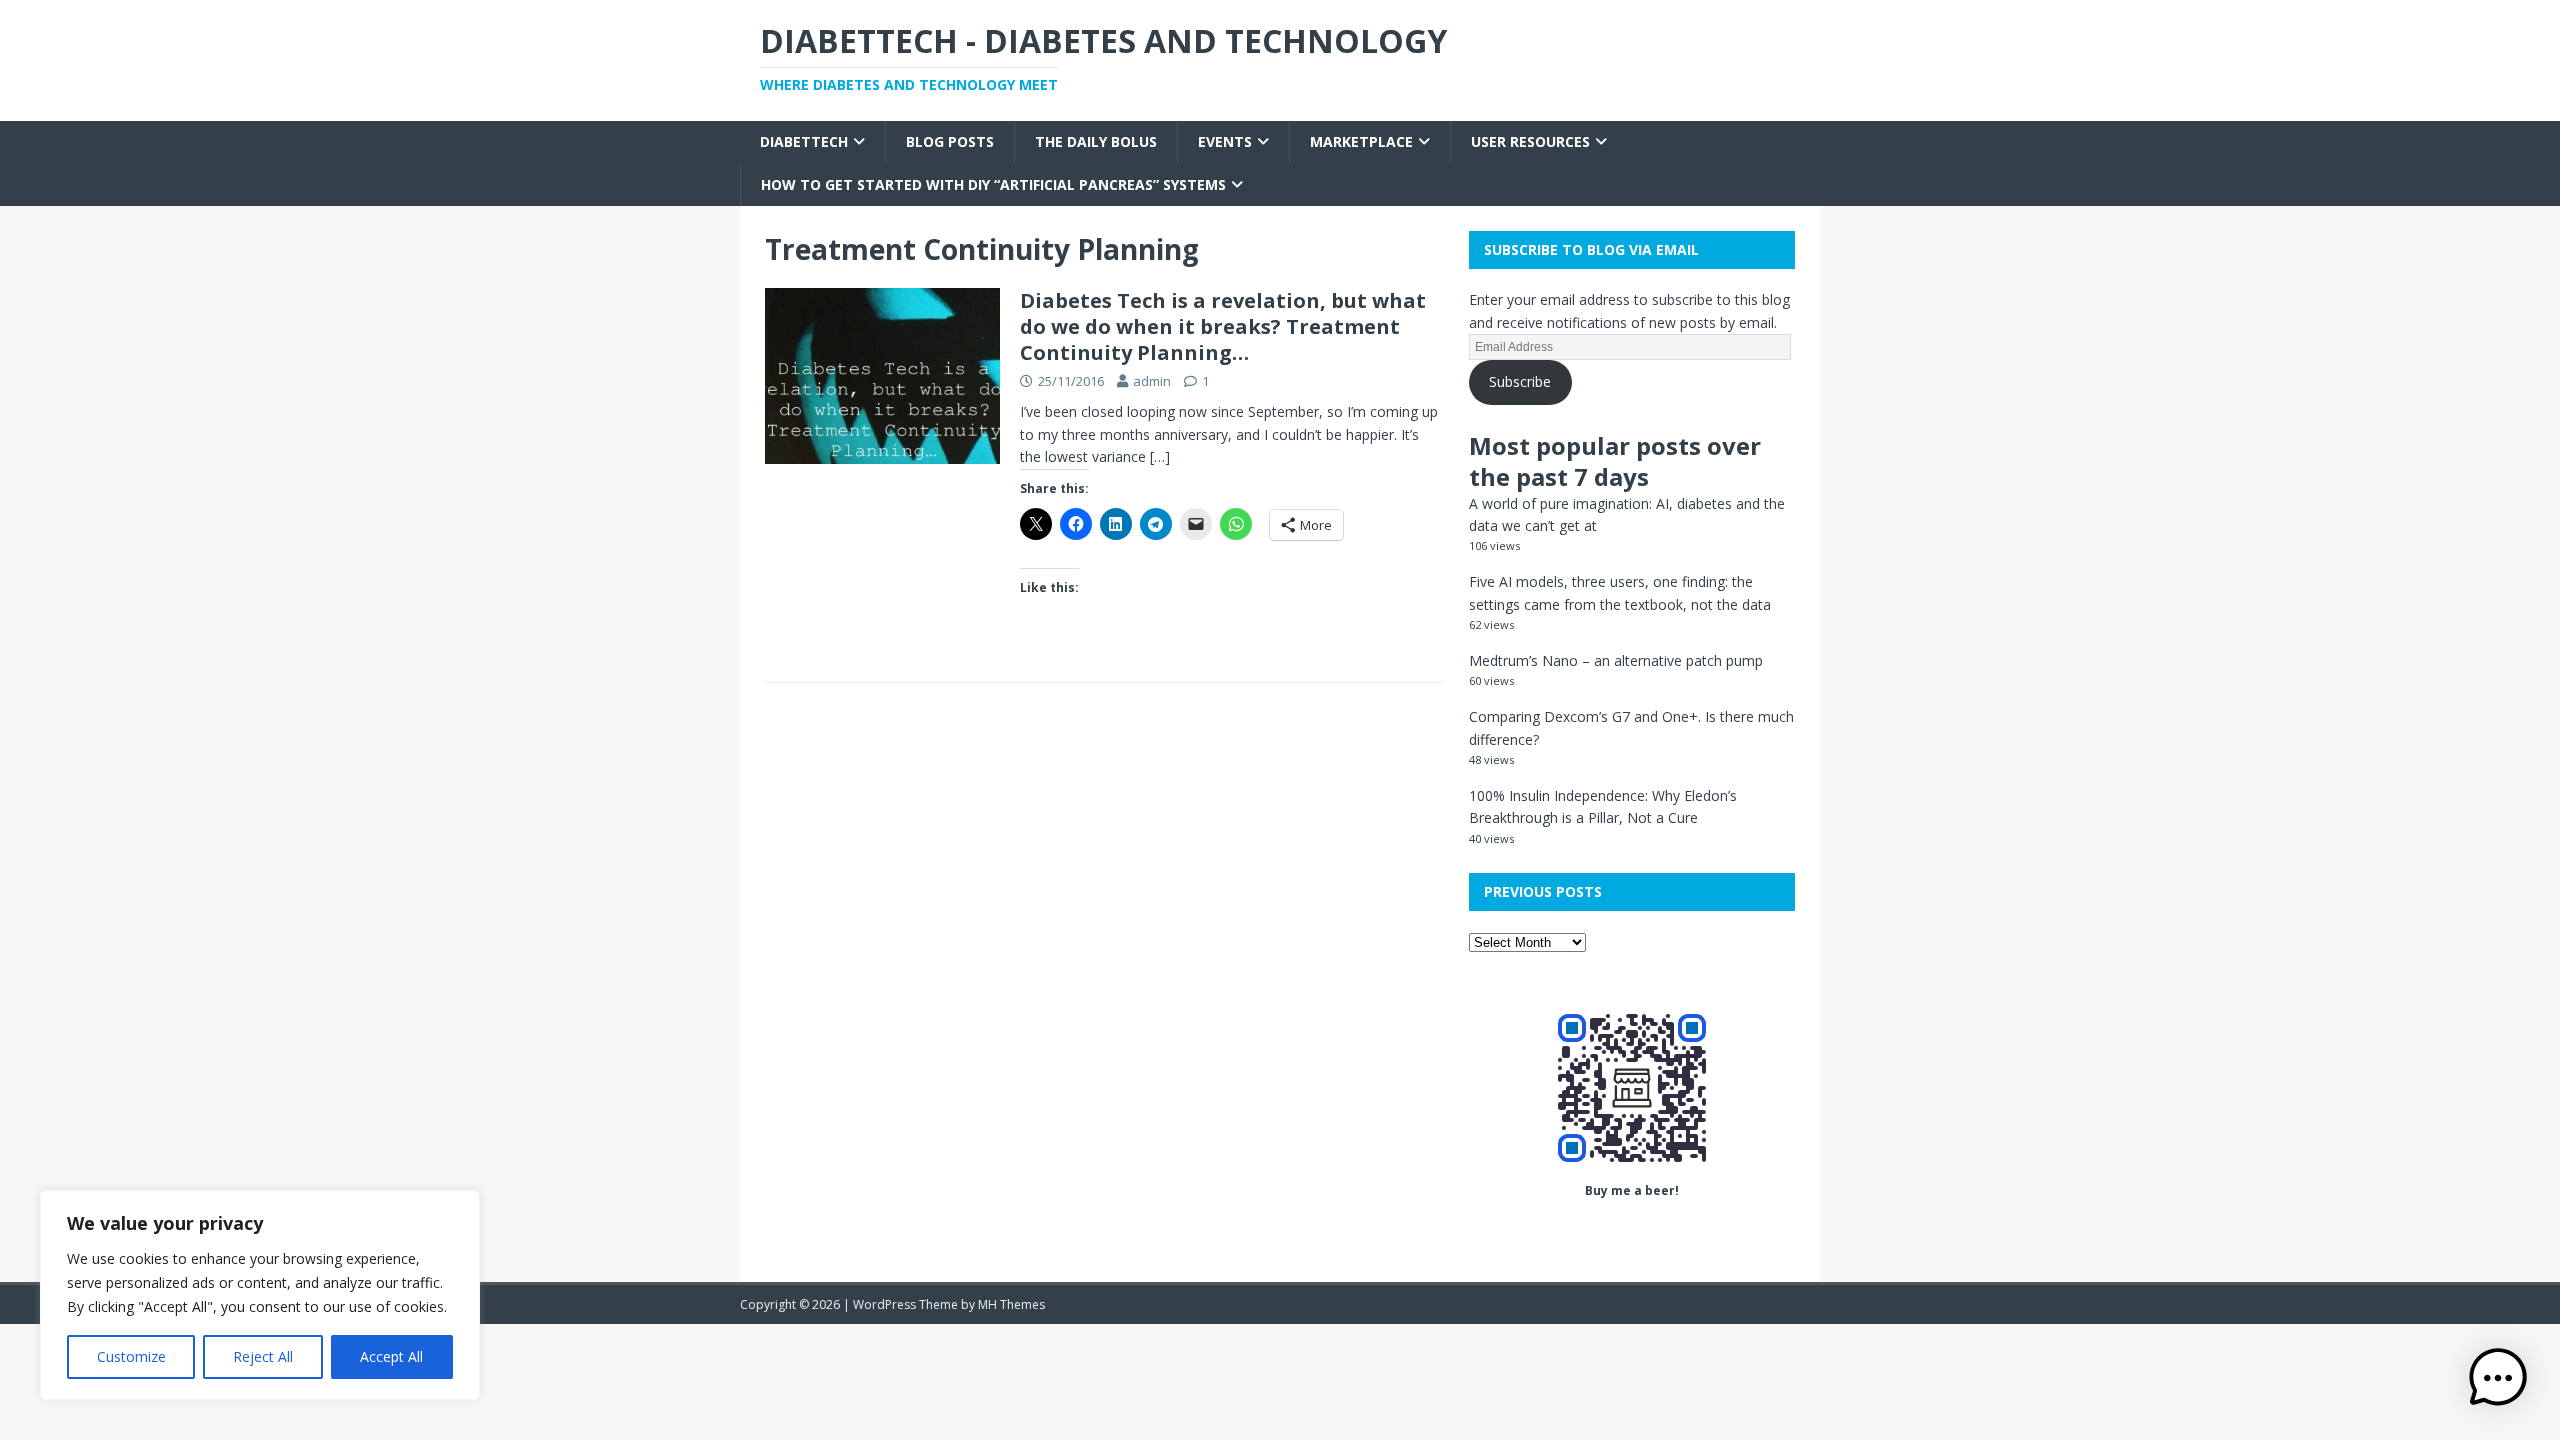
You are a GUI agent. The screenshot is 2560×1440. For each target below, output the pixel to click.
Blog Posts (950, 141)
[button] (2498, 1378)
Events (1225, 141)
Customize (131, 1356)
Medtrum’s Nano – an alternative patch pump (1616, 660)
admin (1152, 381)
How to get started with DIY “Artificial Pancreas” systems (993, 184)
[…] (1160, 456)
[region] (260, 1295)
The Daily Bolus (1096, 141)
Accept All (391, 1356)
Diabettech (804, 141)
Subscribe (1520, 381)
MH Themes (1011, 1304)
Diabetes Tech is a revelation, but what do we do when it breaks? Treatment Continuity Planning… (1223, 326)
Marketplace (1361, 141)
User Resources (1530, 141)
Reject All (263, 1356)
